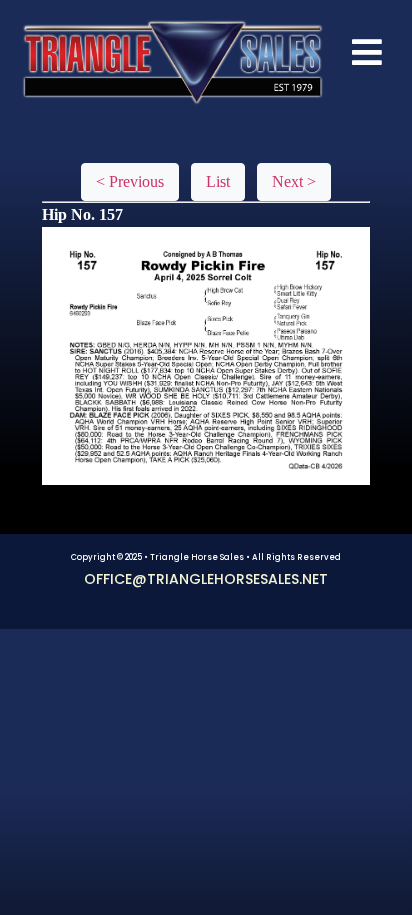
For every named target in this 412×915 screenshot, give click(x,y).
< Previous (130, 181)
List (218, 181)
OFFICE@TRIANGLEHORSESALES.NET (206, 579)
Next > (294, 181)
